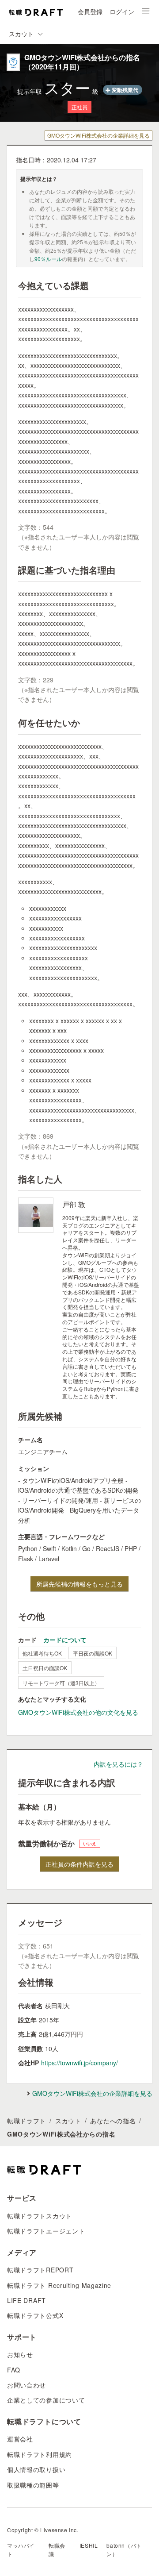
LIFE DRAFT (26, 2300)
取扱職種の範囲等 (33, 2485)
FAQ (14, 2370)
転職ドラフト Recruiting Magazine (59, 2285)
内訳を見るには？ (118, 1764)
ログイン (122, 12)
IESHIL (89, 2545)
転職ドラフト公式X (35, 2315)
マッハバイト (21, 2549)
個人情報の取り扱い (36, 2469)
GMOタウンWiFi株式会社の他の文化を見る (78, 1712)
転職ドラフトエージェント (46, 2231)
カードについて (65, 1640)
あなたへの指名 (113, 2121)
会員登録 (90, 12)
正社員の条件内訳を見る (79, 1864)
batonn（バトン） (124, 2549)
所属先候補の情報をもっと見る (79, 1584)
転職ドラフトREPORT (40, 2270)
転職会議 (57, 2549)
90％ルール (48, 259)
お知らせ (20, 2354)
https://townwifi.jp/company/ (79, 2063)
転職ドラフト (26, 2121)
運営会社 (20, 2439)
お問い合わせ (26, 2385)
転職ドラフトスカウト (40, 2216)
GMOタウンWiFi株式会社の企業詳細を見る (98, 135)
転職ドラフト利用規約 (40, 2454)
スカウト (68, 2121)
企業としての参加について (46, 2400)
